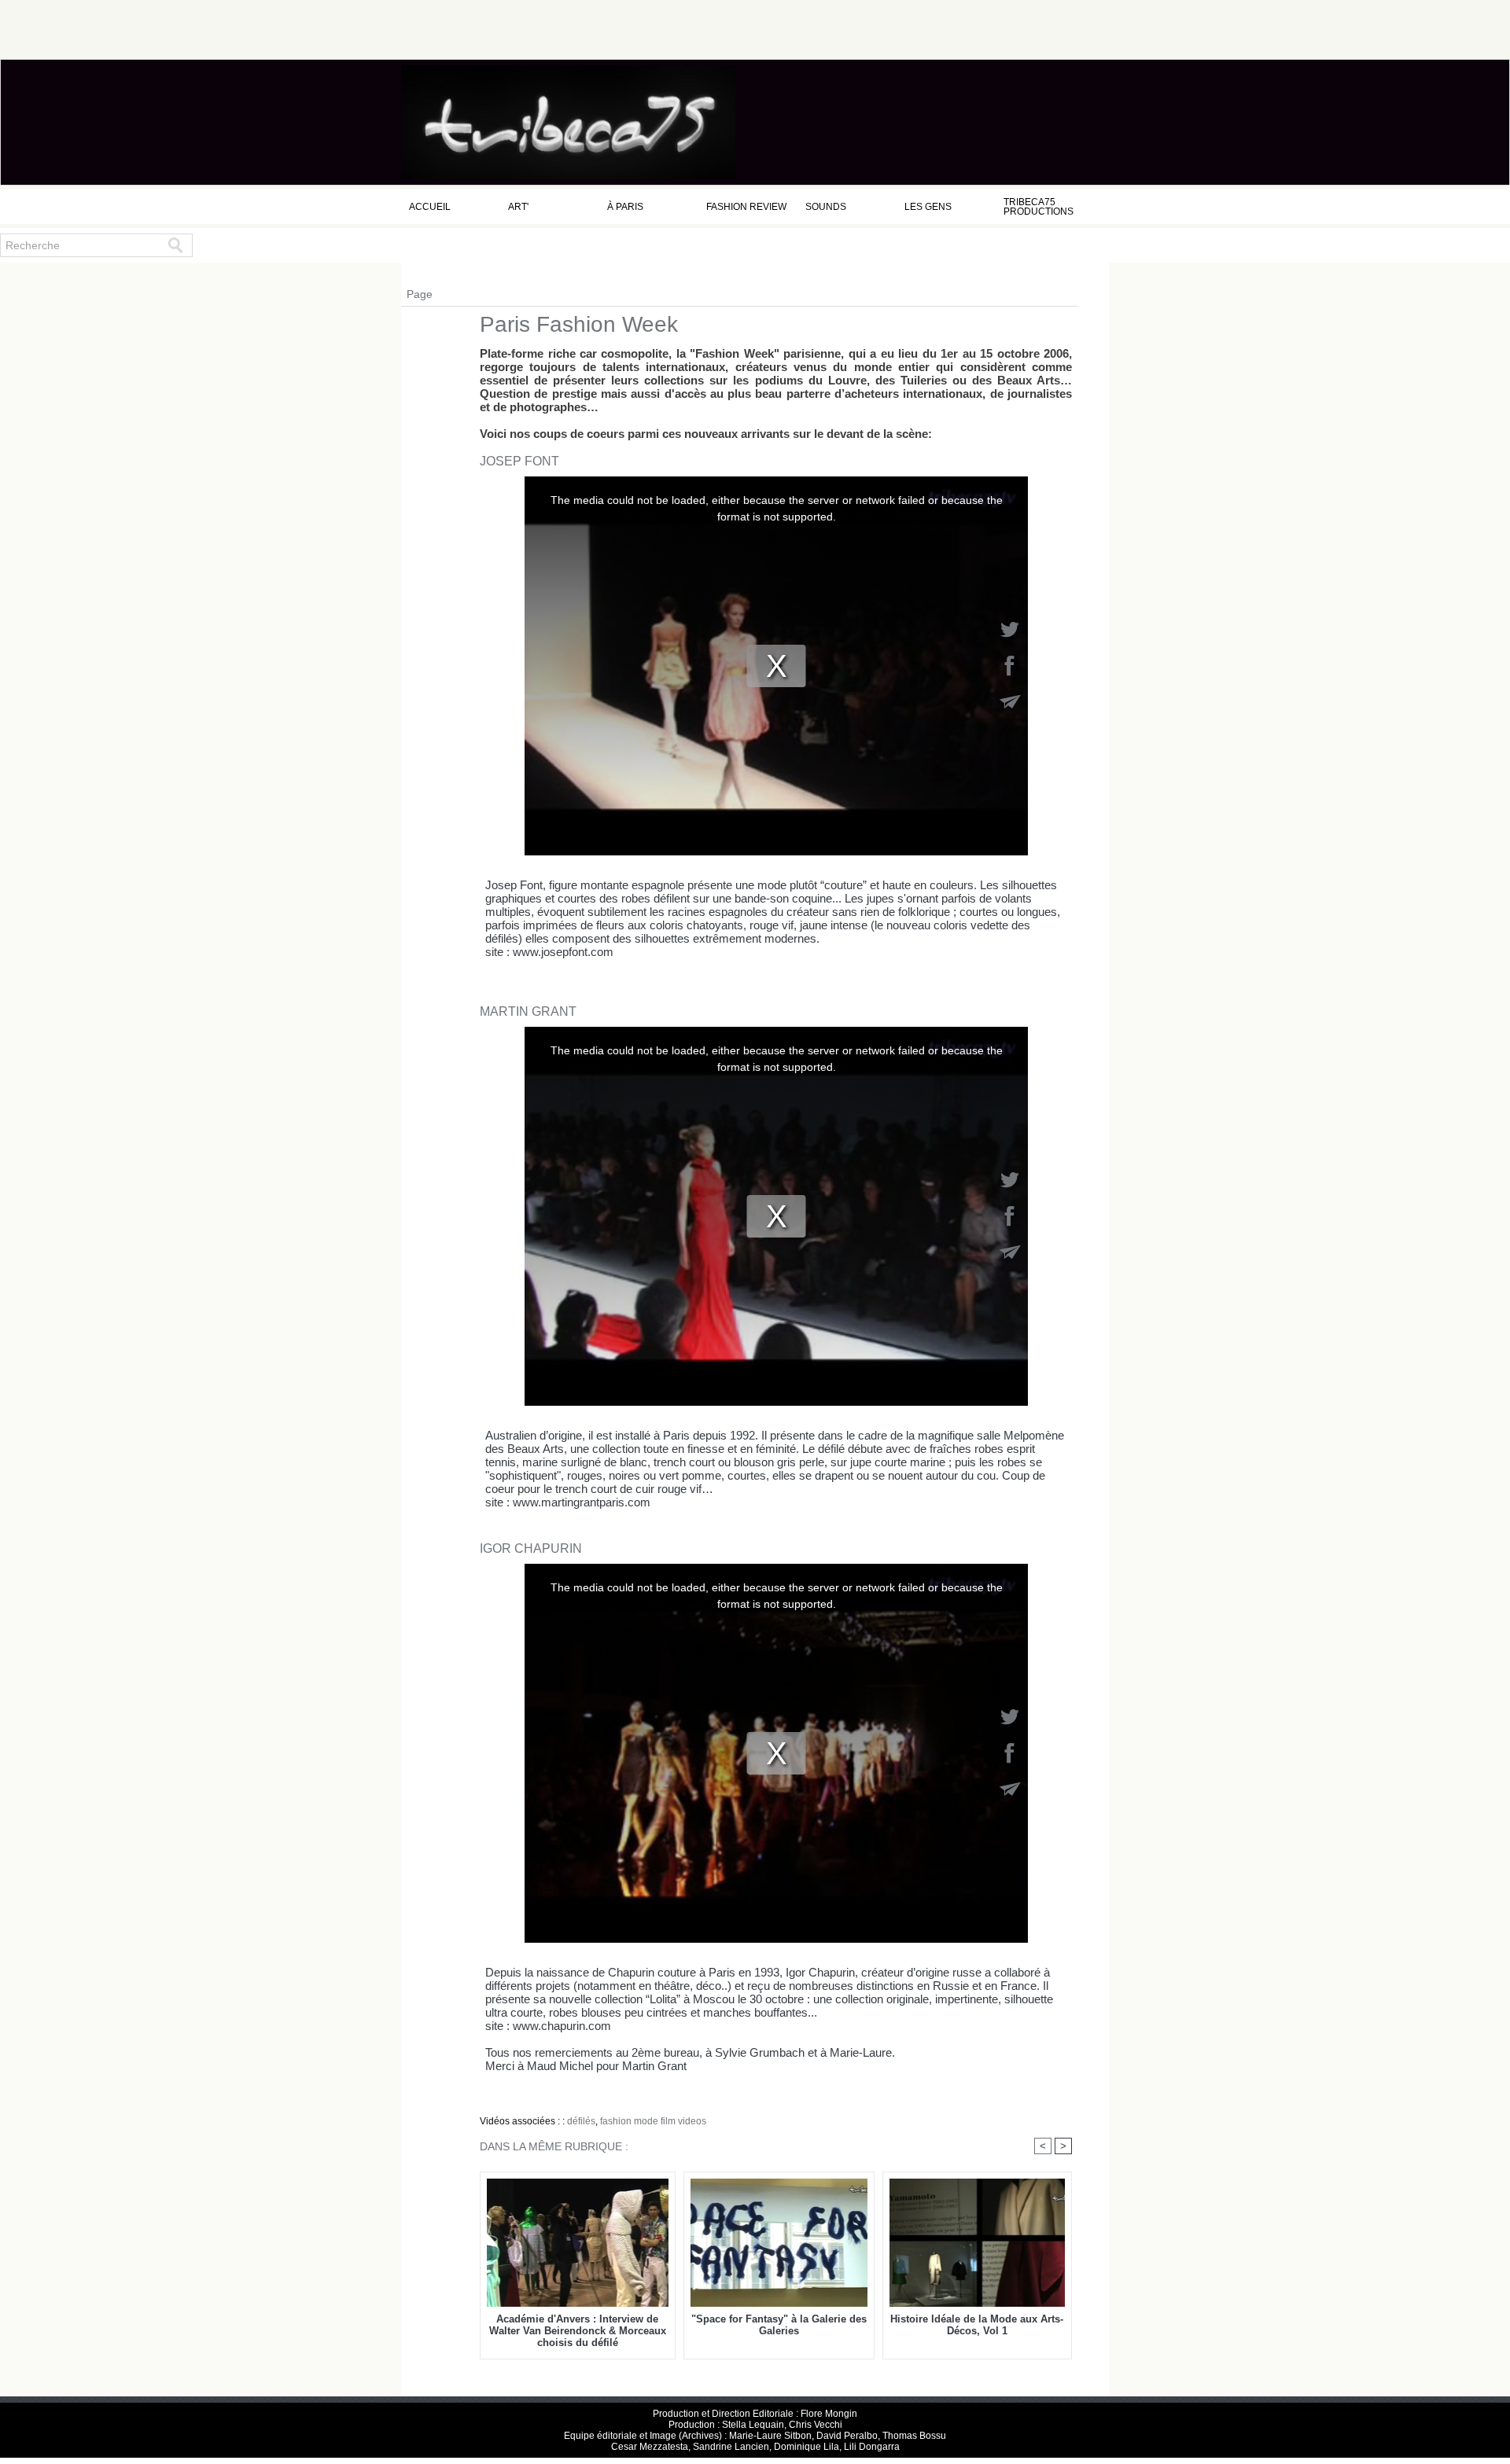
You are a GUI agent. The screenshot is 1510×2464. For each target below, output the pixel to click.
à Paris (625, 207)
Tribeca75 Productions (1039, 207)
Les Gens (928, 207)
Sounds (826, 207)
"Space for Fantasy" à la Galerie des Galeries (779, 2325)
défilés (581, 2121)
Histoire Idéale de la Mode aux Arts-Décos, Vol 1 (977, 2325)
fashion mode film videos (653, 2121)
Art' (518, 207)
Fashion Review (746, 207)
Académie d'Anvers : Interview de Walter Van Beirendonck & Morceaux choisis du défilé (578, 2331)
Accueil (430, 207)
